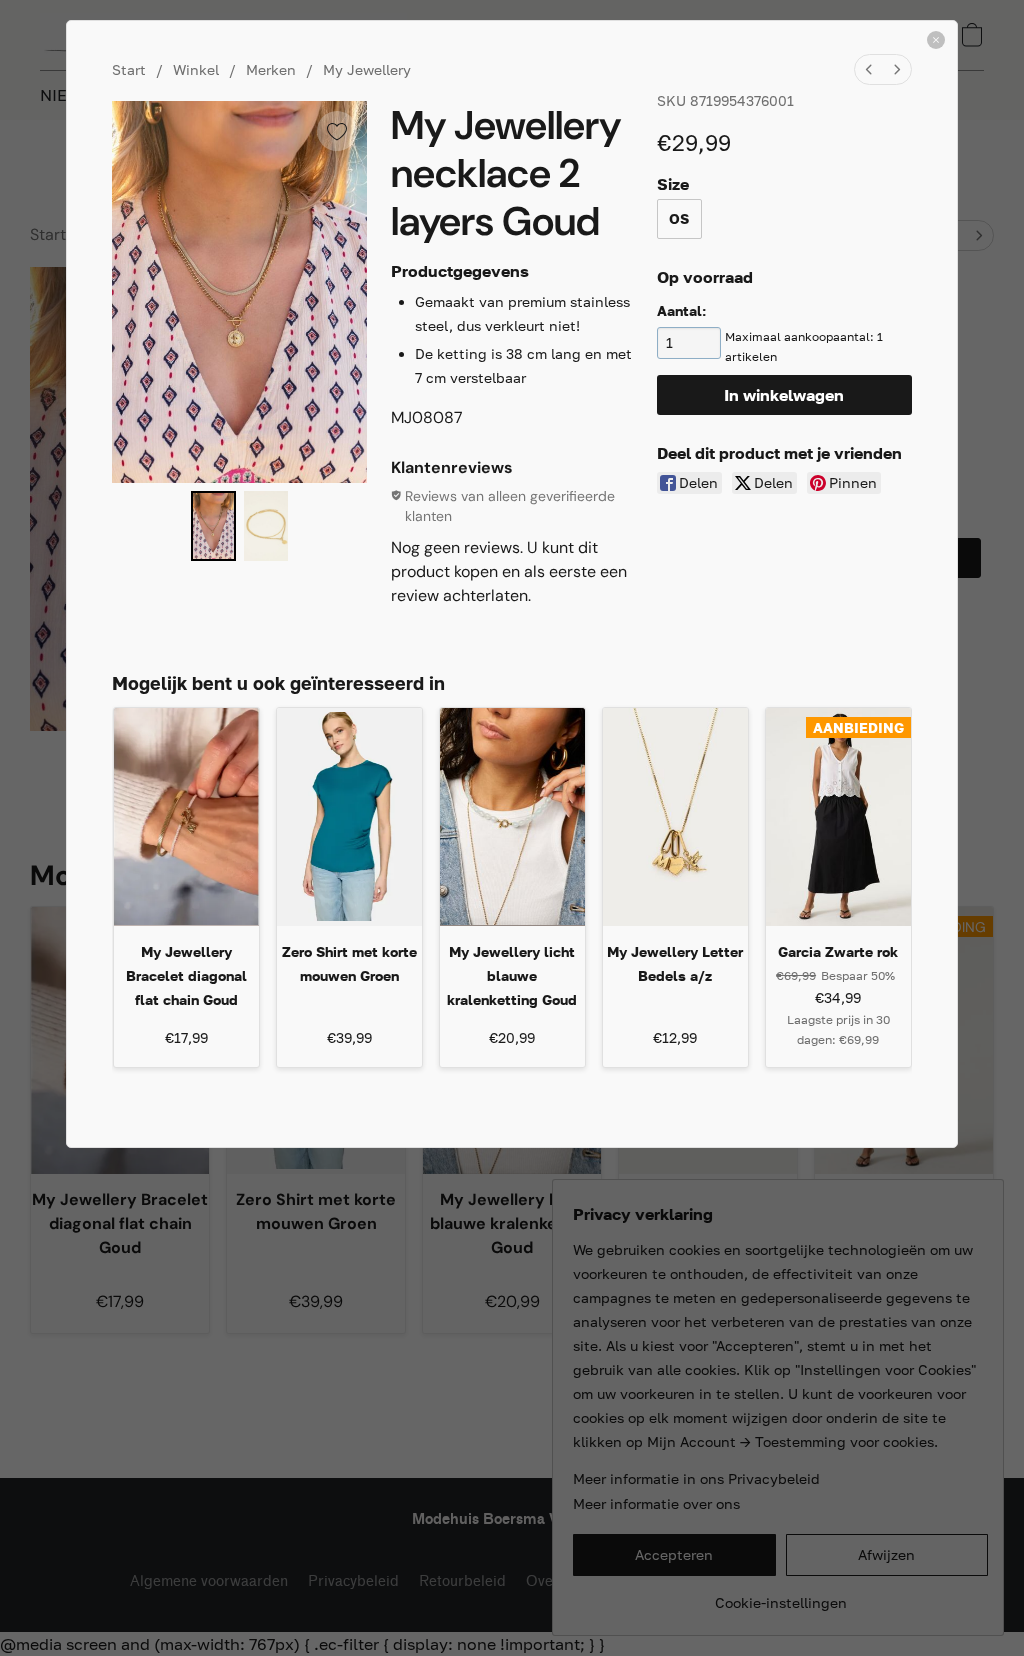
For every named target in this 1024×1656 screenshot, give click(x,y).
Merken (271, 69)
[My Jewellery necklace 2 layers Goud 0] (213, 526)
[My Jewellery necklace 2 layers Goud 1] (266, 526)
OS (679, 218)
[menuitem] (869, 69)
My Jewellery (367, 69)
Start (129, 69)
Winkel (196, 69)
